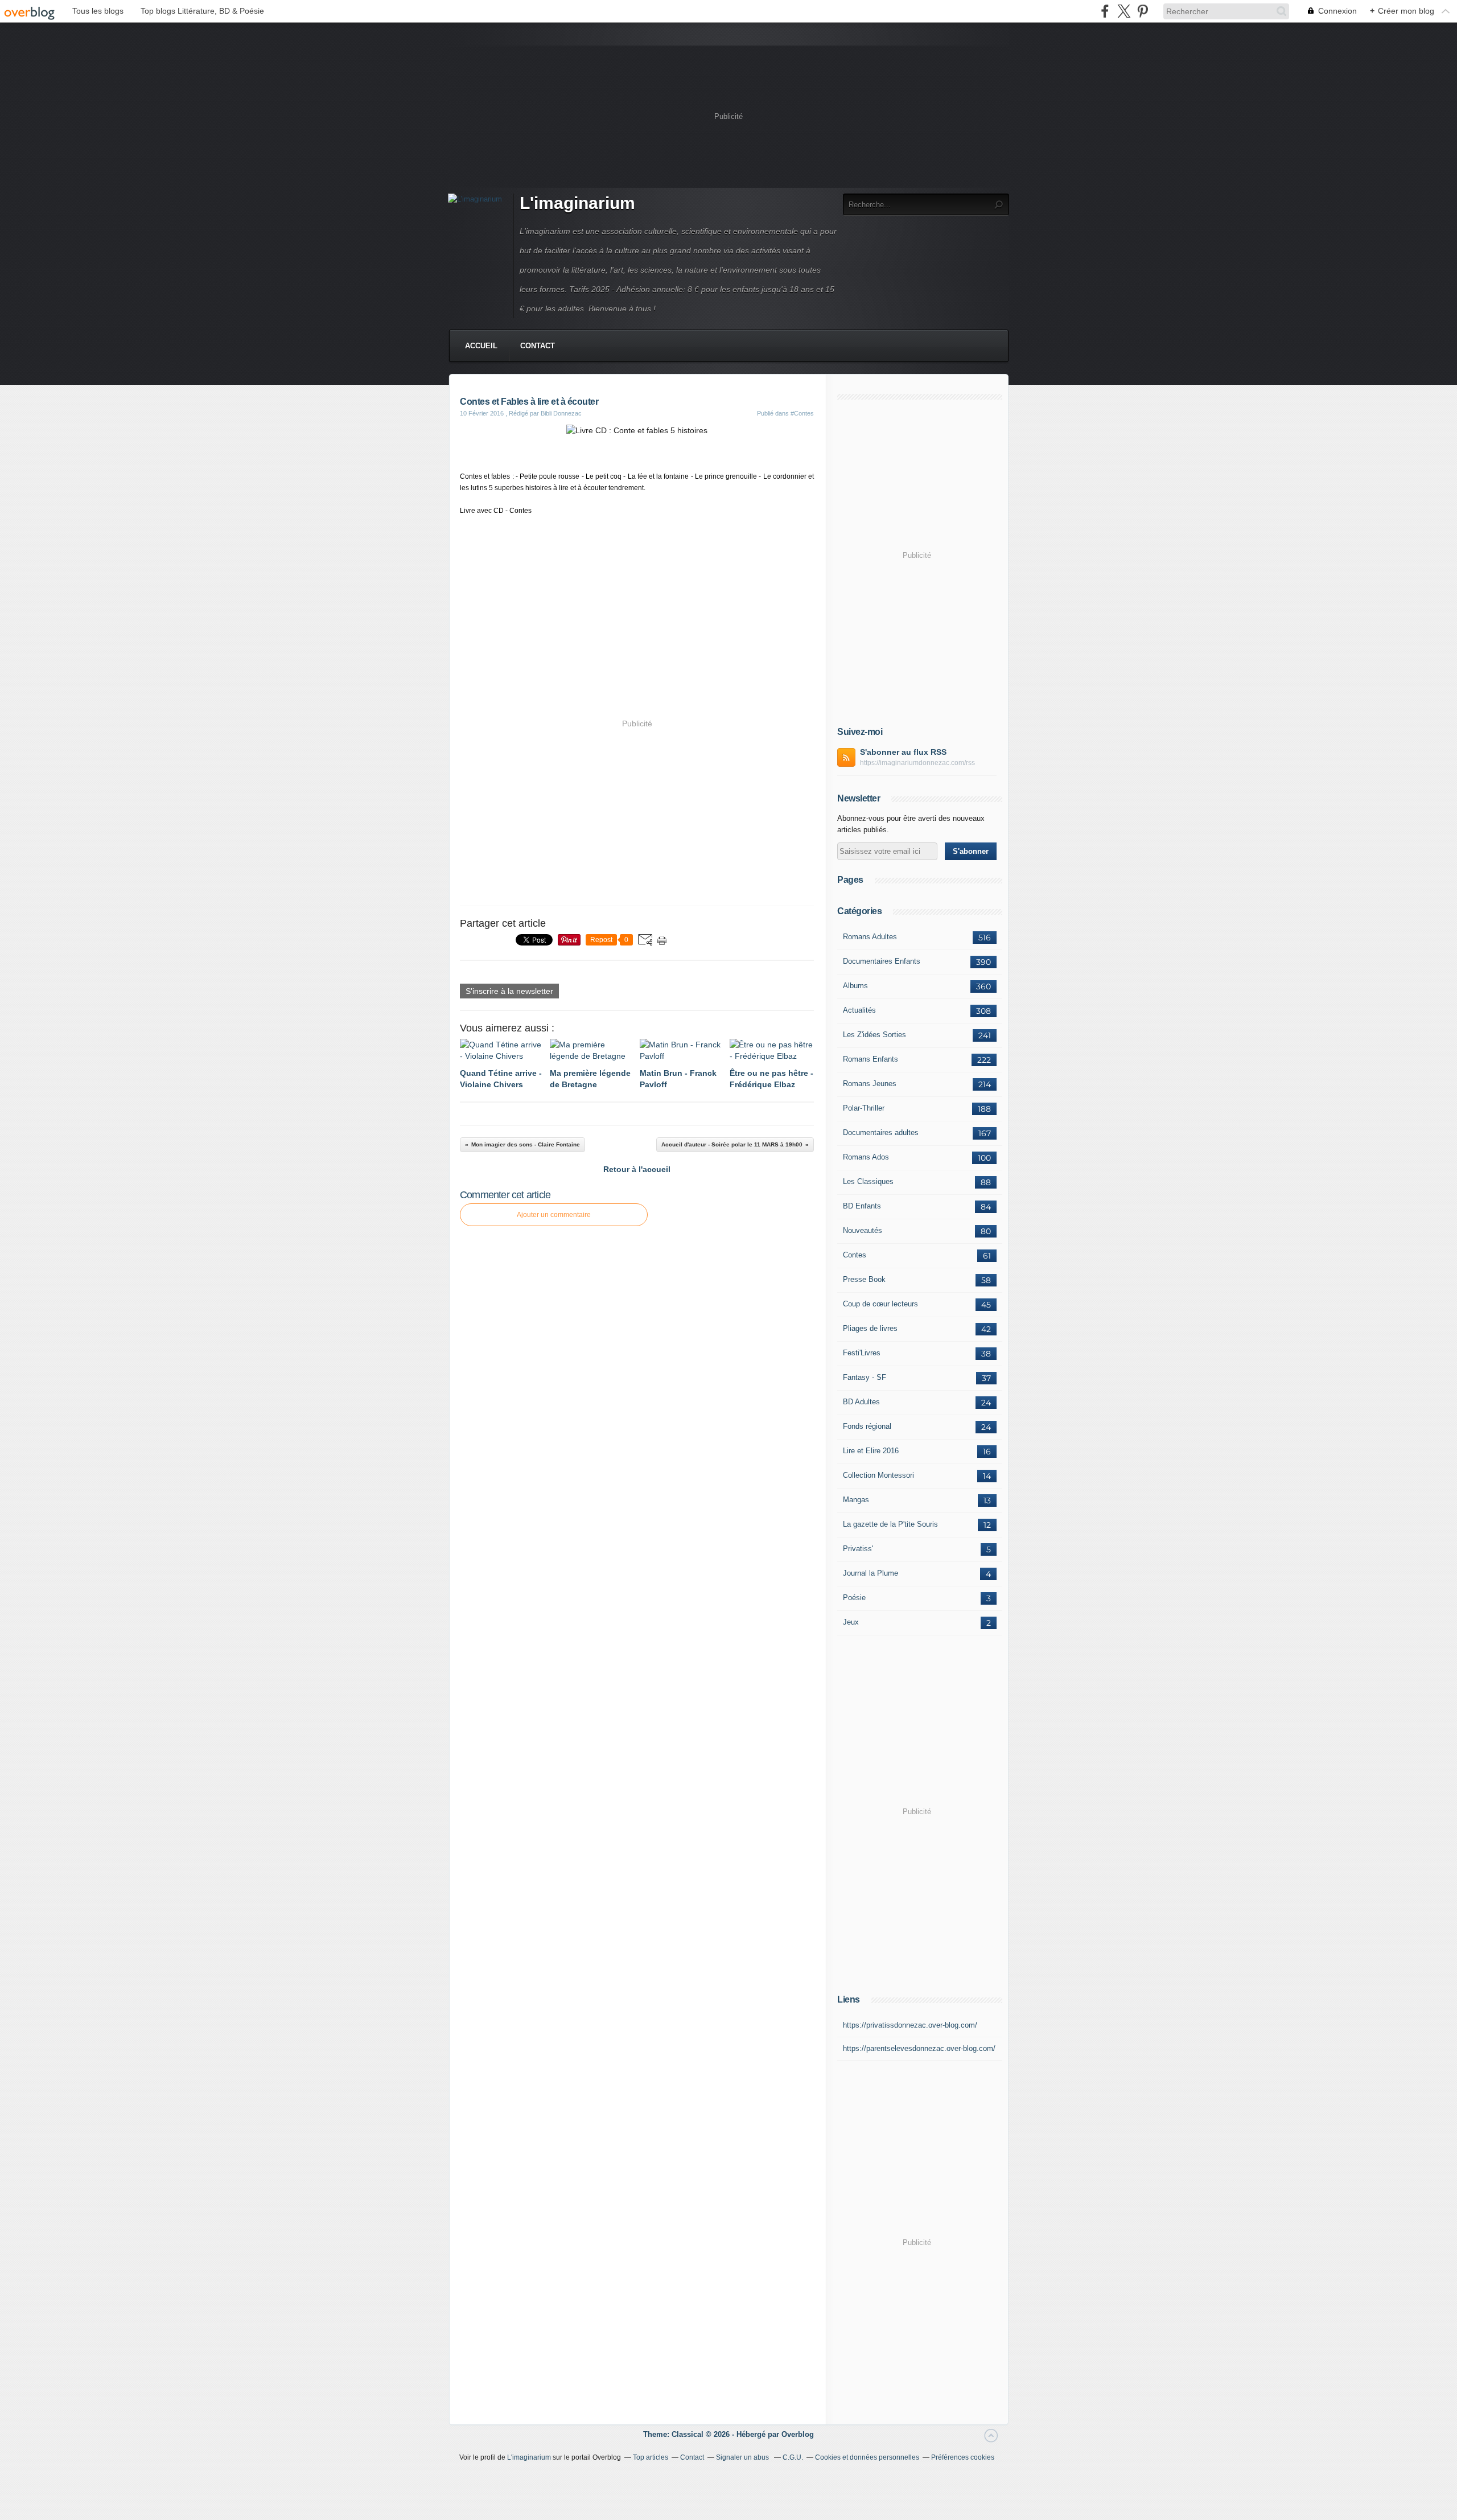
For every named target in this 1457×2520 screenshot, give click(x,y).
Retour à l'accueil (637, 1169)
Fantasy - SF (865, 1377)
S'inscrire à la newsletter (509, 991)
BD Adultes (861, 1402)
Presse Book (864, 1279)
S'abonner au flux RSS (903, 752)
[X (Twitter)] (1124, 11)
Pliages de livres (870, 1328)
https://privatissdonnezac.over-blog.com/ (910, 2025)
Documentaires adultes (881, 1132)
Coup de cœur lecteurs (880, 1304)
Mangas (856, 1500)
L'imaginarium (577, 203)
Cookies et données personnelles (867, 2457)
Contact (538, 346)
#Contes (802, 413)
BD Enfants (862, 1206)
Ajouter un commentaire (554, 1215)
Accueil (481, 346)
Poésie (854, 1598)
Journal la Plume (871, 1573)
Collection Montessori (878, 1475)
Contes (855, 1255)
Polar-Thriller (864, 1108)
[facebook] (1105, 11)
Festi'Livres (862, 1353)
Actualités (859, 1010)
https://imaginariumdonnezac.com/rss (917, 763)
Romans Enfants (871, 1059)
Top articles (651, 2457)
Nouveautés (863, 1230)
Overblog (798, 2434)
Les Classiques (868, 1181)
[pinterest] (1143, 11)
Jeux (851, 1622)
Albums (855, 986)
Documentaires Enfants (882, 961)
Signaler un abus (743, 2457)
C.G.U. (793, 2457)
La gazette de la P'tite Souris (890, 1524)
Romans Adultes (870, 937)
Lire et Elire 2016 (871, 1451)
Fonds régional (867, 1426)
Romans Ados (866, 1157)
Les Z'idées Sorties (874, 1035)
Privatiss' (858, 1549)
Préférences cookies (963, 2457)
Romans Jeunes (870, 1084)
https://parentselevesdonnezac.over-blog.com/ (919, 2048)
